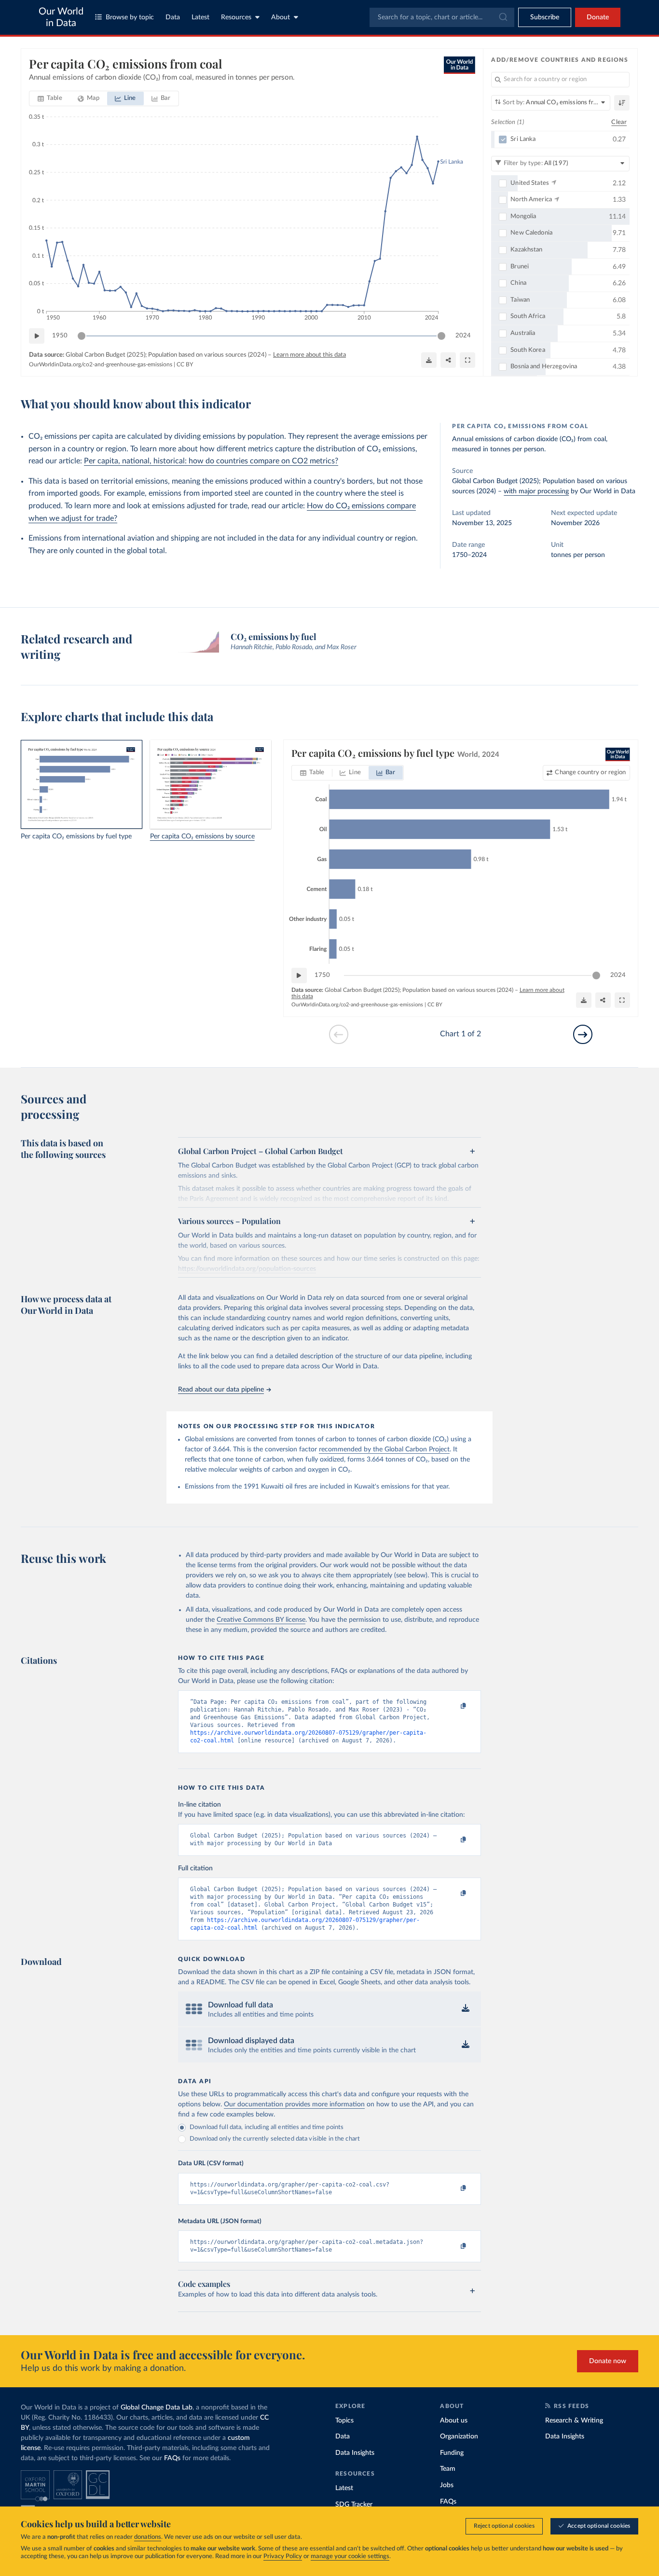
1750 (322, 975)
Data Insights (355, 2453)
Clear (619, 122)
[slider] (82, 336)
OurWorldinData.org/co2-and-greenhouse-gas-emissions (101, 364)
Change (590, 773)
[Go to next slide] (583, 1034)
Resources (236, 17)
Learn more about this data (309, 355)
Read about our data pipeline (221, 1390)
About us (454, 2421)
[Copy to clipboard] (453, 1706)
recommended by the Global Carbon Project (384, 1449)
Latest (200, 17)
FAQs (172, 2458)
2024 (463, 336)
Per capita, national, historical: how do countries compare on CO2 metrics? (211, 461)
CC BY (185, 364)
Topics (344, 2421)
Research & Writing (574, 2421)
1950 (60, 336)
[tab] (50, 98)
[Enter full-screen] (467, 360)
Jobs (447, 2485)
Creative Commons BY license (261, 1620)
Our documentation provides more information (294, 2104)
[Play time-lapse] (37, 336)
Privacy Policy (283, 2556)
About (281, 17)
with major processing (536, 491)
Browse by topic (130, 17)
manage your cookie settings (350, 2556)
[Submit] (502, 17)
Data (173, 17)
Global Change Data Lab (157, 2408)
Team (448, 2469)
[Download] (429, 360)
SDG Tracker (354, 2505)
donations (148, 2537)
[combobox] (442, 17)
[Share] (448, 360)
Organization (459, 2437)
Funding (452, 2453)
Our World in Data (61, 17)
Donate (598, 17)
